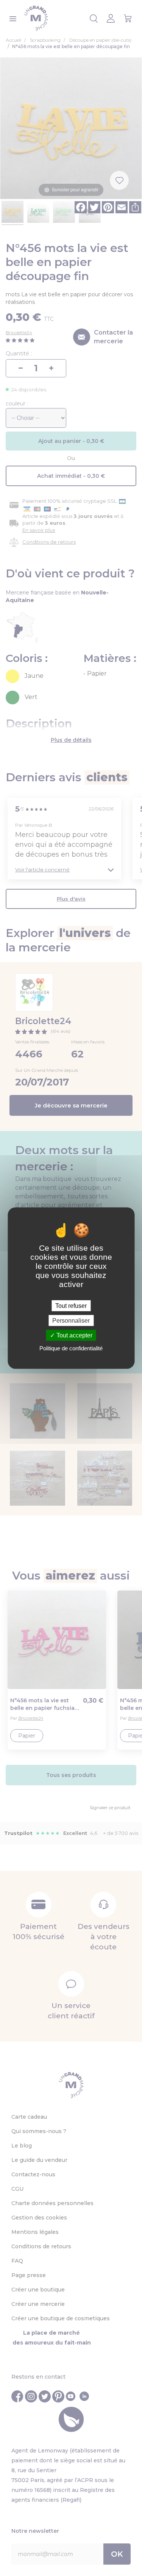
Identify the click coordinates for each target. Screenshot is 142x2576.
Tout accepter (74, 1335)
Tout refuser (71, 1305)
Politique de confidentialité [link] (71, 1348)
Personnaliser (71, 1320)
